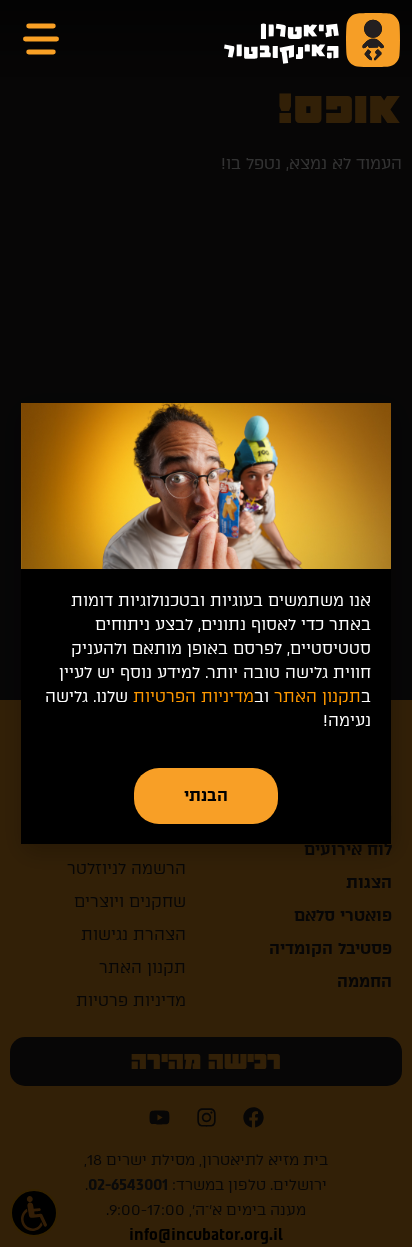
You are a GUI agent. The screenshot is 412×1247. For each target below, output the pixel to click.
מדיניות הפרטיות (193, 696)
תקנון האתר (317, 696)
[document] (206, 623)
